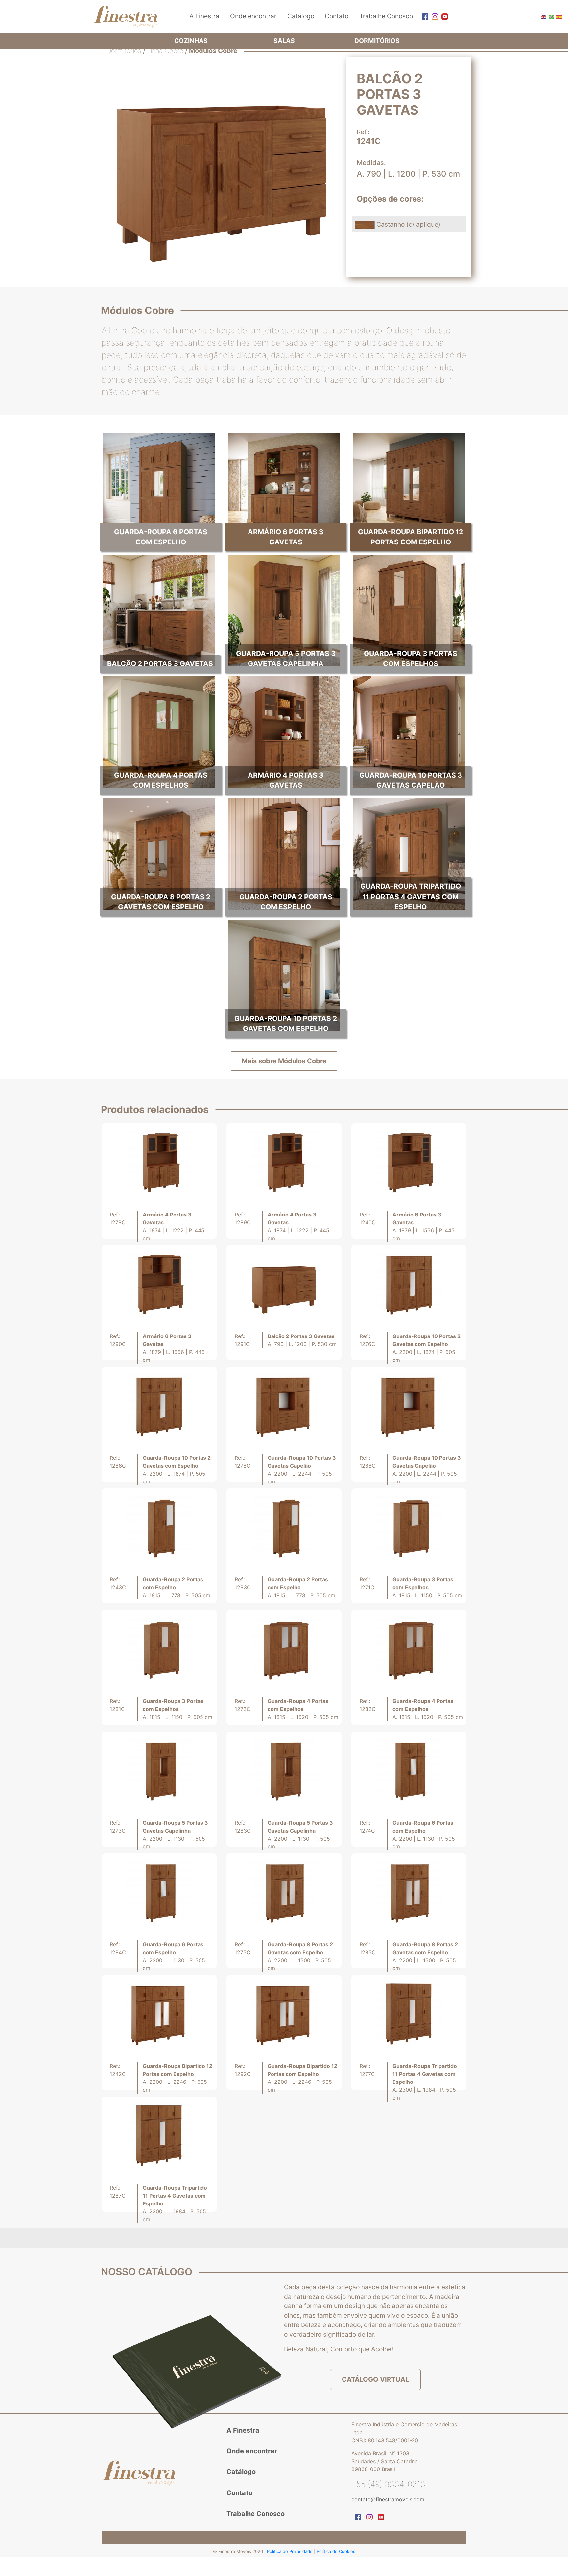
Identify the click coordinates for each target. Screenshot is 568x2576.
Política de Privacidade (290, 2551)
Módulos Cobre (213, 51)
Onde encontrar (253, 16)
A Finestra (204, 16)
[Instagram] (433, 16)
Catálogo (301, 16)
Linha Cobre (165, 51)
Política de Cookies (336, 2551)
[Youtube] (443, 16)
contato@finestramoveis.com (388, 2499)
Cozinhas (191, 41)
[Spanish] (559, 16)
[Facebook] (423, 16)
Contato (337, 16)
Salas (284, 41)
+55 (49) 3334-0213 (388, 2484)
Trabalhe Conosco (386, 16)
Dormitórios (377, 41)
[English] (543, 16)
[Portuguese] (551, 16)
